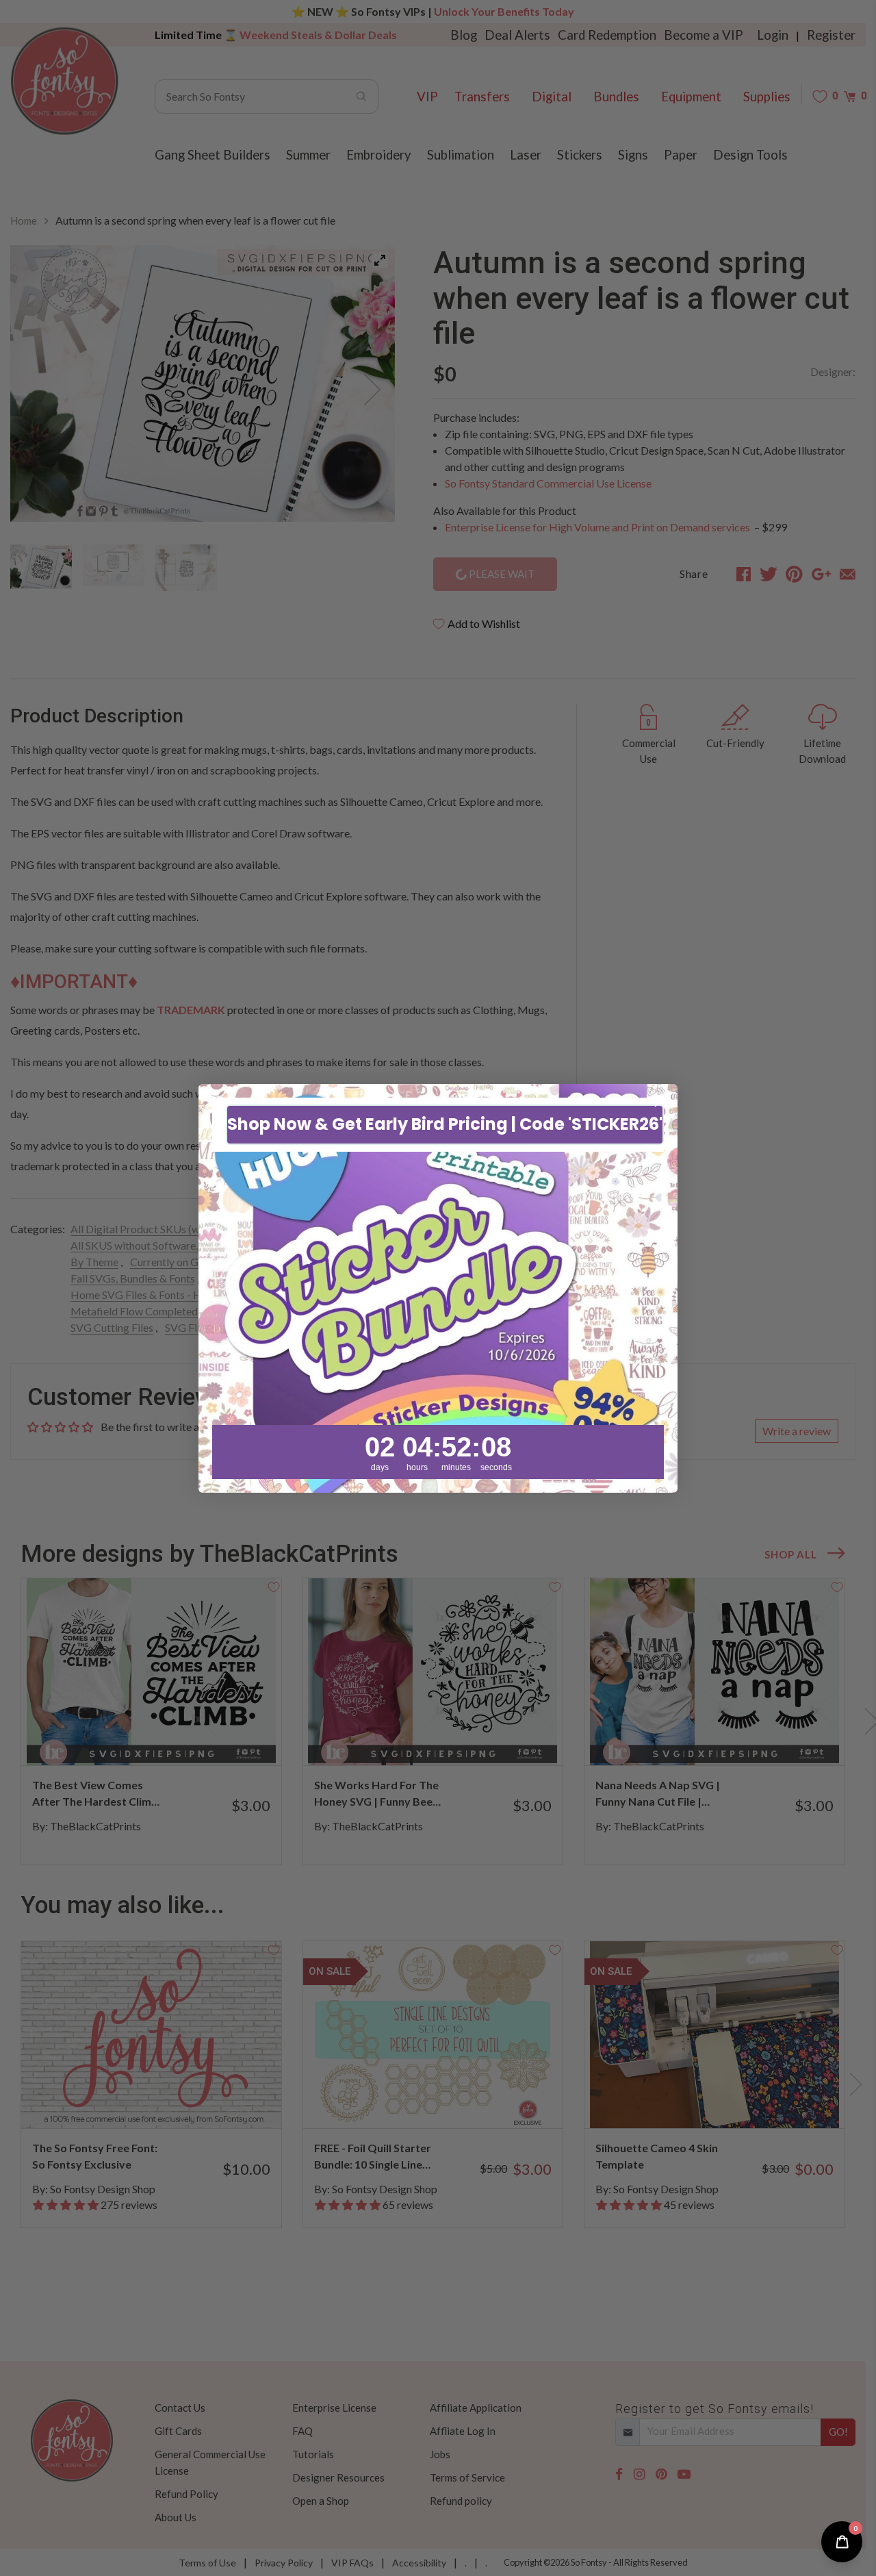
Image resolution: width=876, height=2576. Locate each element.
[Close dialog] (660, 1101)
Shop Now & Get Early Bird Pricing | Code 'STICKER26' (445, 1124)
